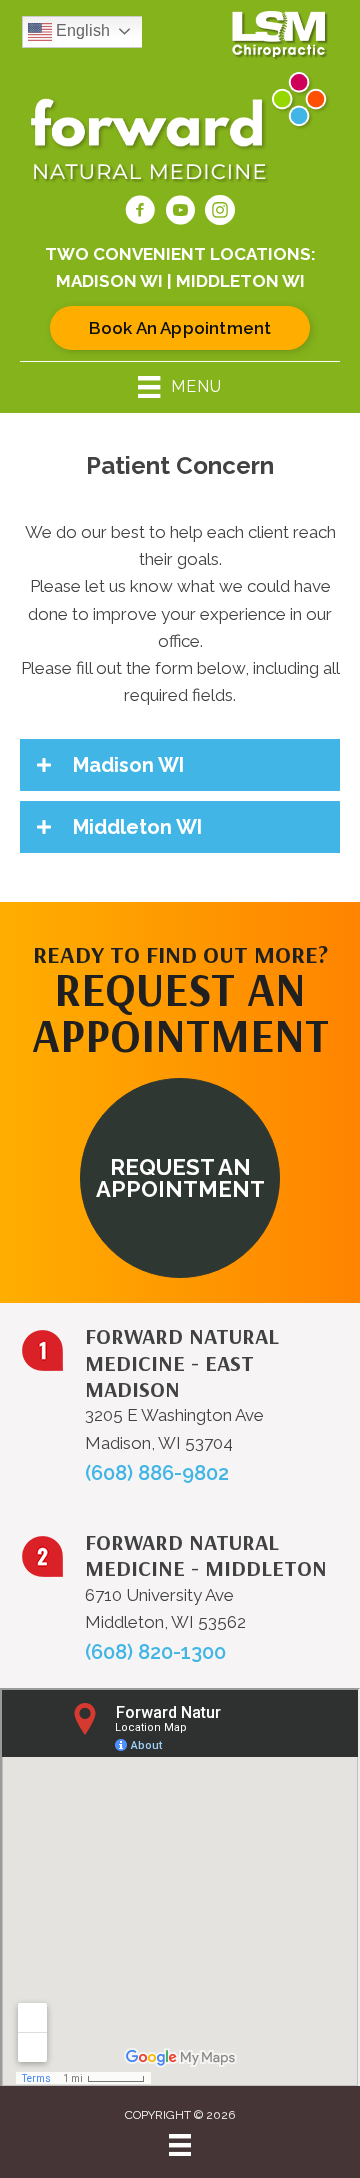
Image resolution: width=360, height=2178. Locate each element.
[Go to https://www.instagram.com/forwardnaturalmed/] (220, 213)
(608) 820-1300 (155, 1652)
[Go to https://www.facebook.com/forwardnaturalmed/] (140, 213)
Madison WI (109, 281)
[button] (180, 765)
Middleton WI (240, 281)
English (81, 30)
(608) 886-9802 (157, 1473)
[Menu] (180, 2145)
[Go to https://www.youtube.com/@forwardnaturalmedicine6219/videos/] (180, 213)
